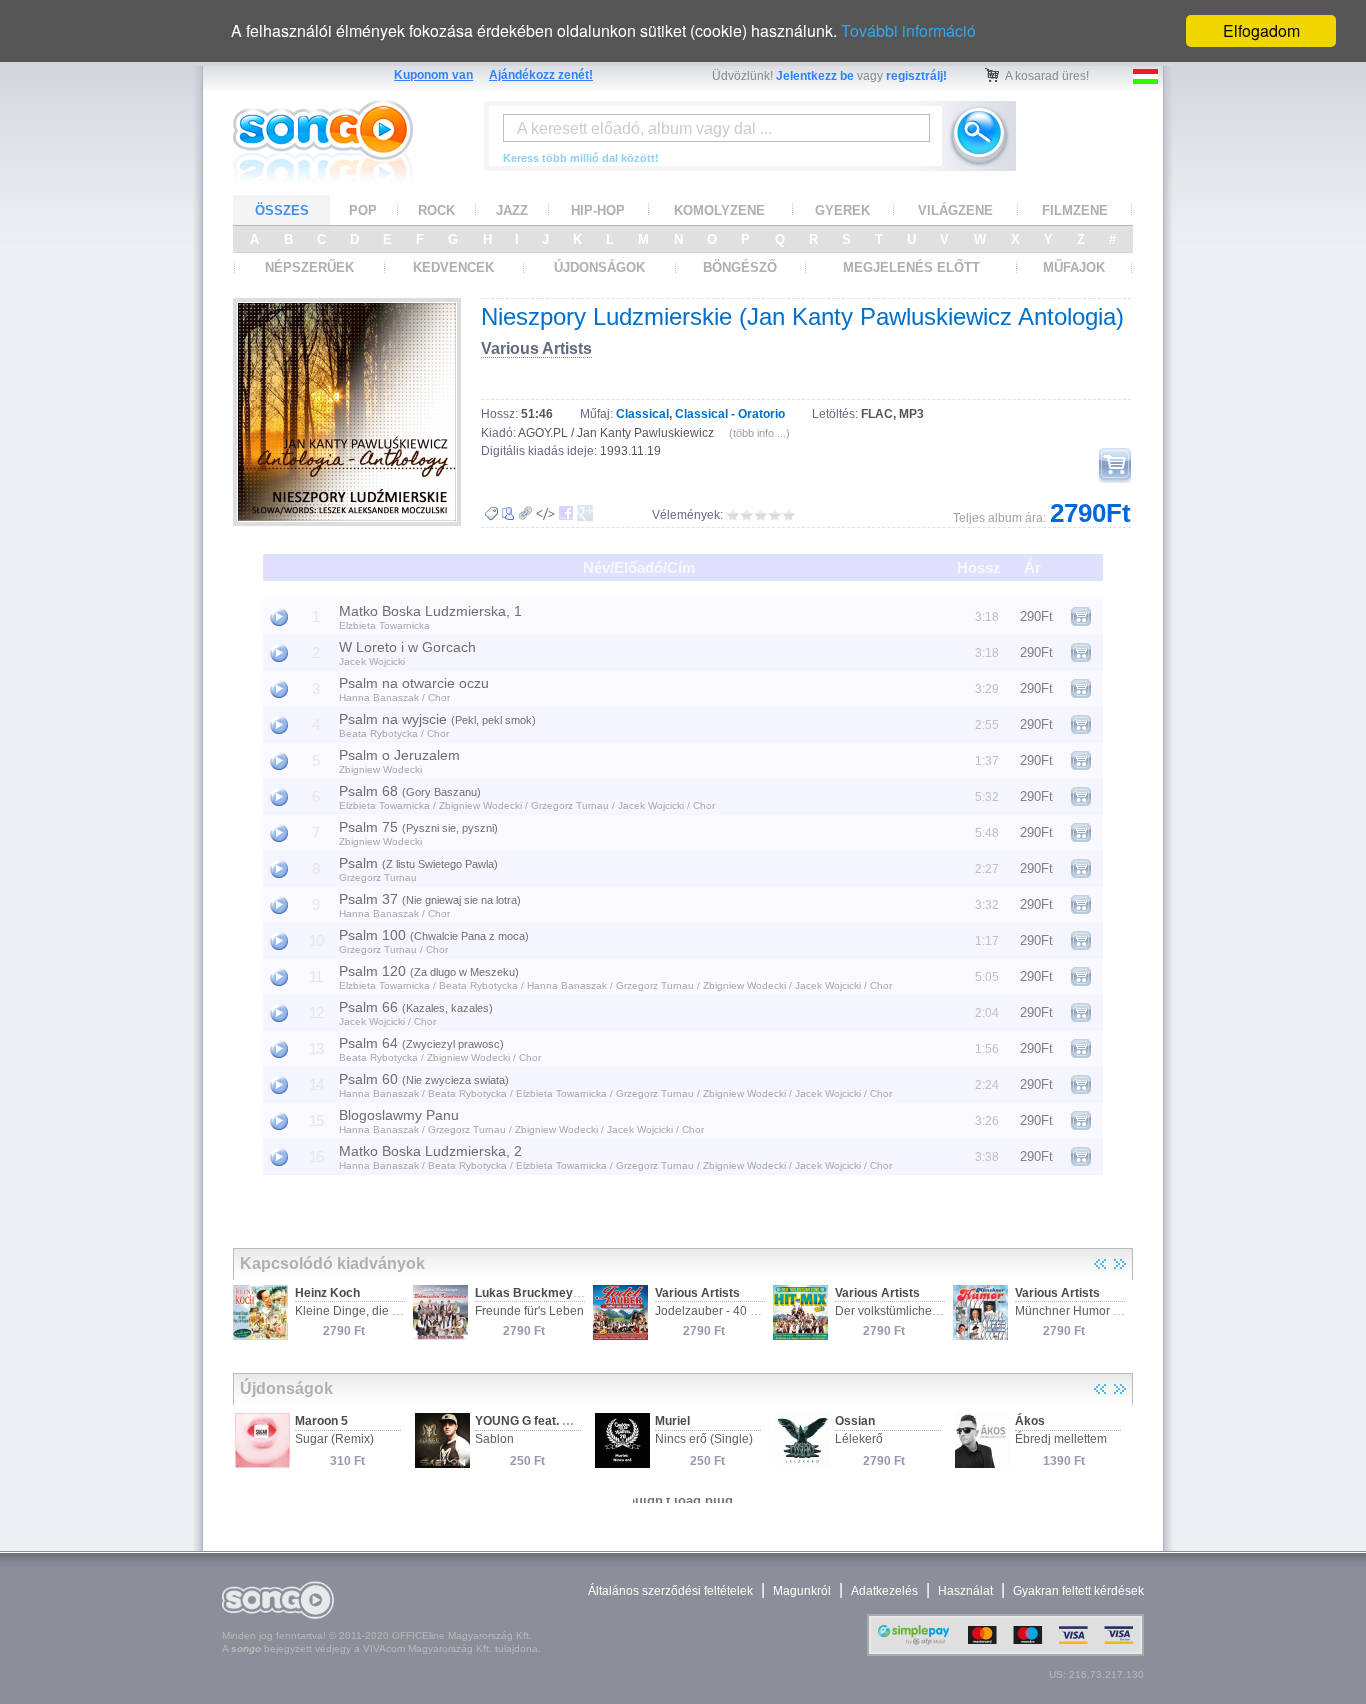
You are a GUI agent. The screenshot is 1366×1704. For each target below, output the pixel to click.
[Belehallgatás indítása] (279, 617)
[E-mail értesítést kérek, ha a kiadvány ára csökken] (491, 514)
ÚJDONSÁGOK (599, 267)
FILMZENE (1075, 210)
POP (363, 210)
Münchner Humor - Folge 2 (1088, 1311)
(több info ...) (759, 433)
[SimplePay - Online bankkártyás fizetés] (1005, 1651)
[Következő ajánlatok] (1120, 1264)
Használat (965, 1591)
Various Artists (536, 348)
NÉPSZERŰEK (309, 267)
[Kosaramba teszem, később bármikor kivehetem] (1115, 465)
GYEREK (842, 210)
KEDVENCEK (453, 267)
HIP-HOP (598, 210)
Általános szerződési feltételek (670, 1591)
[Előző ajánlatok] (1100, 1264)
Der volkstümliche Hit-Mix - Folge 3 (929, 1311)
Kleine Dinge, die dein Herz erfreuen (394, 1311)
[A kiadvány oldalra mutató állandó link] (525, 513)
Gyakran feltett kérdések (1078, 1591)
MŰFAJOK (1074, 267)
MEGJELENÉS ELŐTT (911, 267)
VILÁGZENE (955, 210)
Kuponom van (433, 75)
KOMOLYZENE (719, 210)
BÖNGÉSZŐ (740, 267)
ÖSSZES (282, 210)
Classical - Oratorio (730, 414)
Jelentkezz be (815, 76)
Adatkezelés (884, 1591)
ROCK (436, 210)
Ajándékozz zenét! (541, 75)
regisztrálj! (916, 76)
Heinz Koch (327, 1293)
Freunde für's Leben (529, 1311)
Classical (642, 414)
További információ (908, 30)
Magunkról (802, 1591)
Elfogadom (1261, 30)
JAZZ (512, 210)
